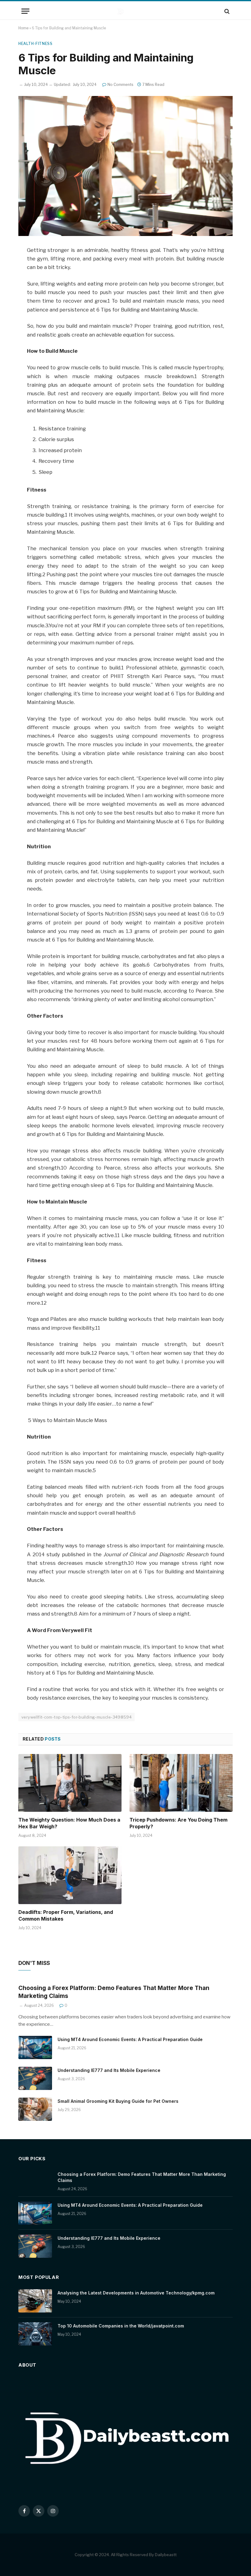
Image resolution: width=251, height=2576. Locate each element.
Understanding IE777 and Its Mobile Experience (109, 2070)
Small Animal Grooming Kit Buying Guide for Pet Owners (118, 2101)
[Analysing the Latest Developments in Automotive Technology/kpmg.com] (35, 2301)
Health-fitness (35, 44)
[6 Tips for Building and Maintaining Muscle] (125, 166)
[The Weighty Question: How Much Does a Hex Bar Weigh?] (70, 1783)
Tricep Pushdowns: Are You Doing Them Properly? (178, 1823)
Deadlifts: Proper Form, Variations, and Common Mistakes (66, 1915)
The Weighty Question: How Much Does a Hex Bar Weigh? (69, 1823)
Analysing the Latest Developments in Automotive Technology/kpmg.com (136, 2293)
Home (23, 28)
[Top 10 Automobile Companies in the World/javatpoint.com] (35, 2334)
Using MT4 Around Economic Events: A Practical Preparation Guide (130, 2039)
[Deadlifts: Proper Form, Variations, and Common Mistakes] (70, 1875)
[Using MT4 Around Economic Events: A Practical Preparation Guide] (35, 2047)
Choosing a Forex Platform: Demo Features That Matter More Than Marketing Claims (114, 1992)
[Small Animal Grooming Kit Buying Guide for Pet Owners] (35, 2109)
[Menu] (25, 11)
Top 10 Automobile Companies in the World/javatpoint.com (121, 2326)
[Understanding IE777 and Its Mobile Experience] (35, 2078)
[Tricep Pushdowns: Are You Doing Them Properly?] (181, 1783)
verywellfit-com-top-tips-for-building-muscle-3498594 (77, 1717)
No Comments (120, 85)
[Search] (226, 11)
